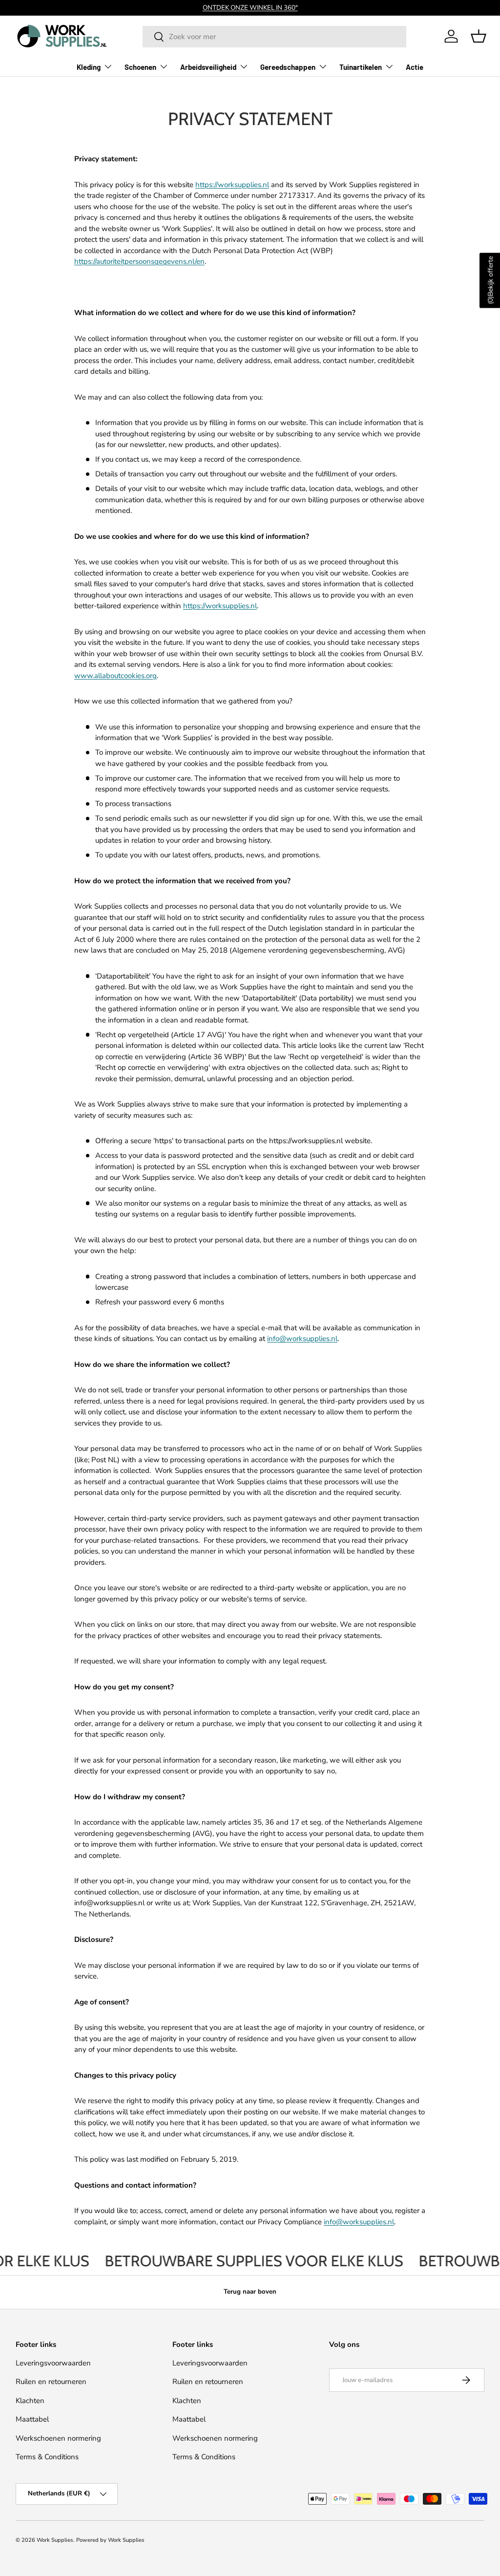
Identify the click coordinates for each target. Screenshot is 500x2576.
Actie (415, 67)
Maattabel (32, 2419)
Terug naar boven (250, 2292)
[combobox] (274, 37)
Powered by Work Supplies (110, 2540)
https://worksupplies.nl (232, 185)
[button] (479, 36)
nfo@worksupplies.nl (360, 2222)
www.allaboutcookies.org (115, 676)
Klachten (30, 2401)
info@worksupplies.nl (302, 1339)
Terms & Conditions (47, 2457)
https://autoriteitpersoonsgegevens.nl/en (139, 261)
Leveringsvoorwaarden (53, 2363)
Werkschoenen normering (58, 2438)
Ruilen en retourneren (51, 2382)
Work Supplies (55, 2540)
